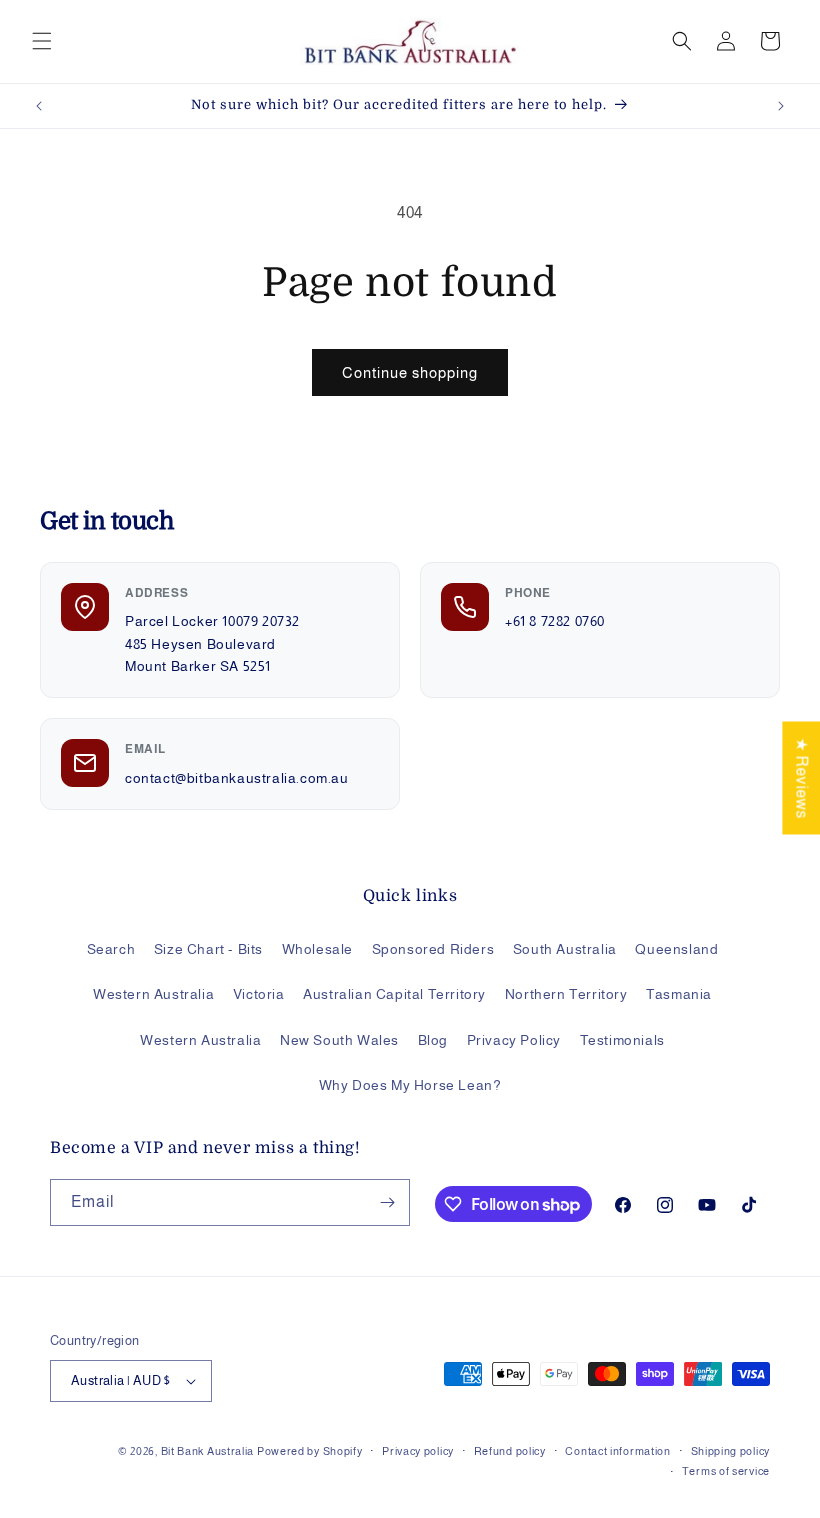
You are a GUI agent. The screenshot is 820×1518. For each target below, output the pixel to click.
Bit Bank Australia (208, 1451)
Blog (433, 1040)
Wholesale (317, 949)
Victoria (259, 994)
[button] (42, 41)
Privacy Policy (514, 1040)
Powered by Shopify (310, 1451)
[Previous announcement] (39, 106)
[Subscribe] (387, 1202)
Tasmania (679, 994)
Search (111, 949)
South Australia (565, 949)
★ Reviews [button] (801, 777)
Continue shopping (410, 372)
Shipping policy (731, 1451)
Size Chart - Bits (208, 949)
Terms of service (726, 1471)
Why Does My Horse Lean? (410, 1085)
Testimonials (622, 1040)
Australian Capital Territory (394, 994)
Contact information (617, 1451)
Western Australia (153, 994)
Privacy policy (418, 1451)
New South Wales (339, 1040)
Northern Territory (566, 994)
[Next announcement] (781, 106)
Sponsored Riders (433, 949)
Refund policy (510, 1451)
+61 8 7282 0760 (555, 621)
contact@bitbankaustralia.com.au (237, 778)
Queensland (676, 949)
